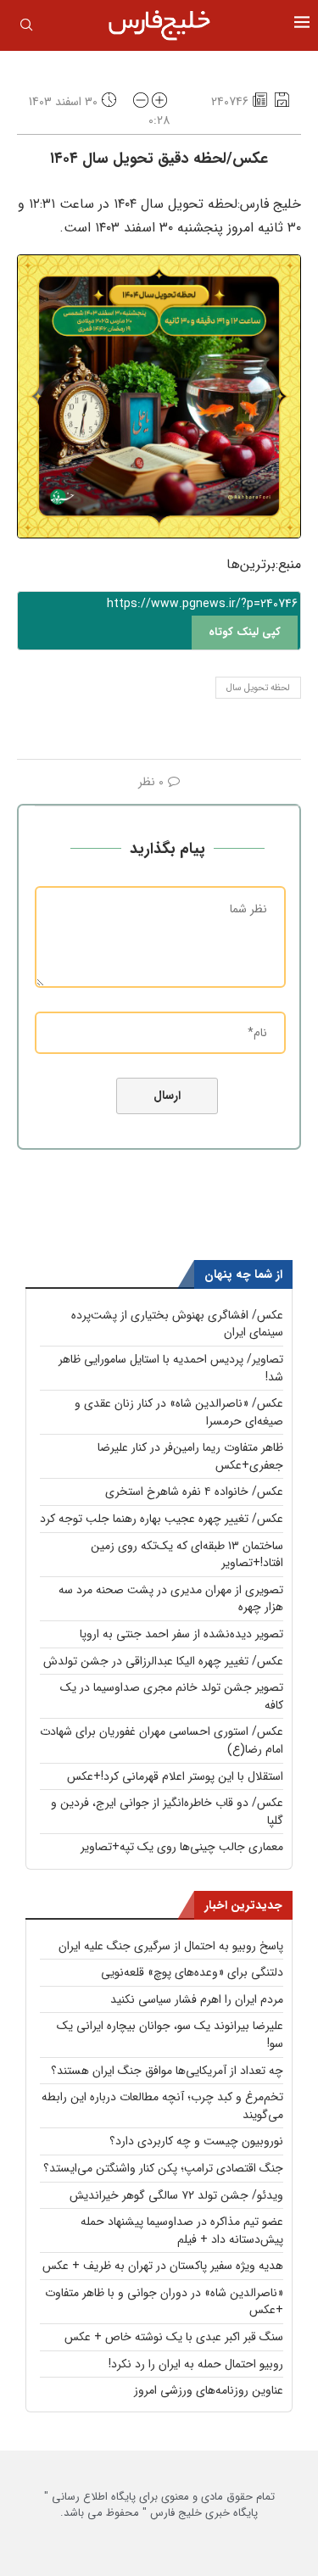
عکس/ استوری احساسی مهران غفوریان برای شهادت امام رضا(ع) (162, 1740)
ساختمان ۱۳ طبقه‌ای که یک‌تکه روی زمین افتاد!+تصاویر (187, 1555)
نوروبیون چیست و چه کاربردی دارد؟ (196, 2141)
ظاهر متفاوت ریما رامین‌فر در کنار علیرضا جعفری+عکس (190, 1456)
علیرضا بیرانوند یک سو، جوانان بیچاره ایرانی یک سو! (170, 2035)
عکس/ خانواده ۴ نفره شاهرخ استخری (194, 1492)
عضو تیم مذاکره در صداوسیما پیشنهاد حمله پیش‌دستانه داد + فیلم (182, 2230)
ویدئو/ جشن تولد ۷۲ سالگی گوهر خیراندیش (176, 2195)
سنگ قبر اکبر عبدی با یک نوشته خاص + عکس (174, 2337)
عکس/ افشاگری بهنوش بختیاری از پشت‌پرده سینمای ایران (177, 1324)
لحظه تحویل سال (258, 688)
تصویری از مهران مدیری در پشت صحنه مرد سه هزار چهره (171, 1599)
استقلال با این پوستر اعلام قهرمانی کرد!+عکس (175, 1776)
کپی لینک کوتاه (245, 632)
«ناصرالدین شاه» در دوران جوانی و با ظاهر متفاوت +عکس (164, 2302)
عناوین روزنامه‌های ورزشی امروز (209, 2390)
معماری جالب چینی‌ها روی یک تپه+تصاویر (182, 1847)
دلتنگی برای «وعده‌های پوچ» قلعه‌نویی (192, 1972)
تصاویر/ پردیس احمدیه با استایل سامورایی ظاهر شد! (171, 1368)
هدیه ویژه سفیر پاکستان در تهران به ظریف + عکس (163, 2266)
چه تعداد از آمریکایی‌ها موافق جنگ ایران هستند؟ (167, 2071)
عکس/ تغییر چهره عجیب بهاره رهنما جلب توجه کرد (162, 1519)
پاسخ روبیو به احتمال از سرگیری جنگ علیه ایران (171, 1946)
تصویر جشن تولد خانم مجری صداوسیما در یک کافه (172, 1696)
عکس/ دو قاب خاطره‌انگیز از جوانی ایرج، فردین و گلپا (167, 1812)
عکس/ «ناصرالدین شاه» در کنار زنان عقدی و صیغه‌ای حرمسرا (179, 1412)
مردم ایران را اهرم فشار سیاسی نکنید (197, 1999)
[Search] (26, 28)
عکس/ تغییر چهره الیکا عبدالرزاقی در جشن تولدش (163, 1661)
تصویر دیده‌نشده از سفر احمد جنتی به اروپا (181, 1634)
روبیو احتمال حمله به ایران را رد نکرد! (196, 2364)
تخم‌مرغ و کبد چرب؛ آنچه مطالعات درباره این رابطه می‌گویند (162, 2106)
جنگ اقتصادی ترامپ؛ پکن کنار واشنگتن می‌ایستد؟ (163, 2168)
